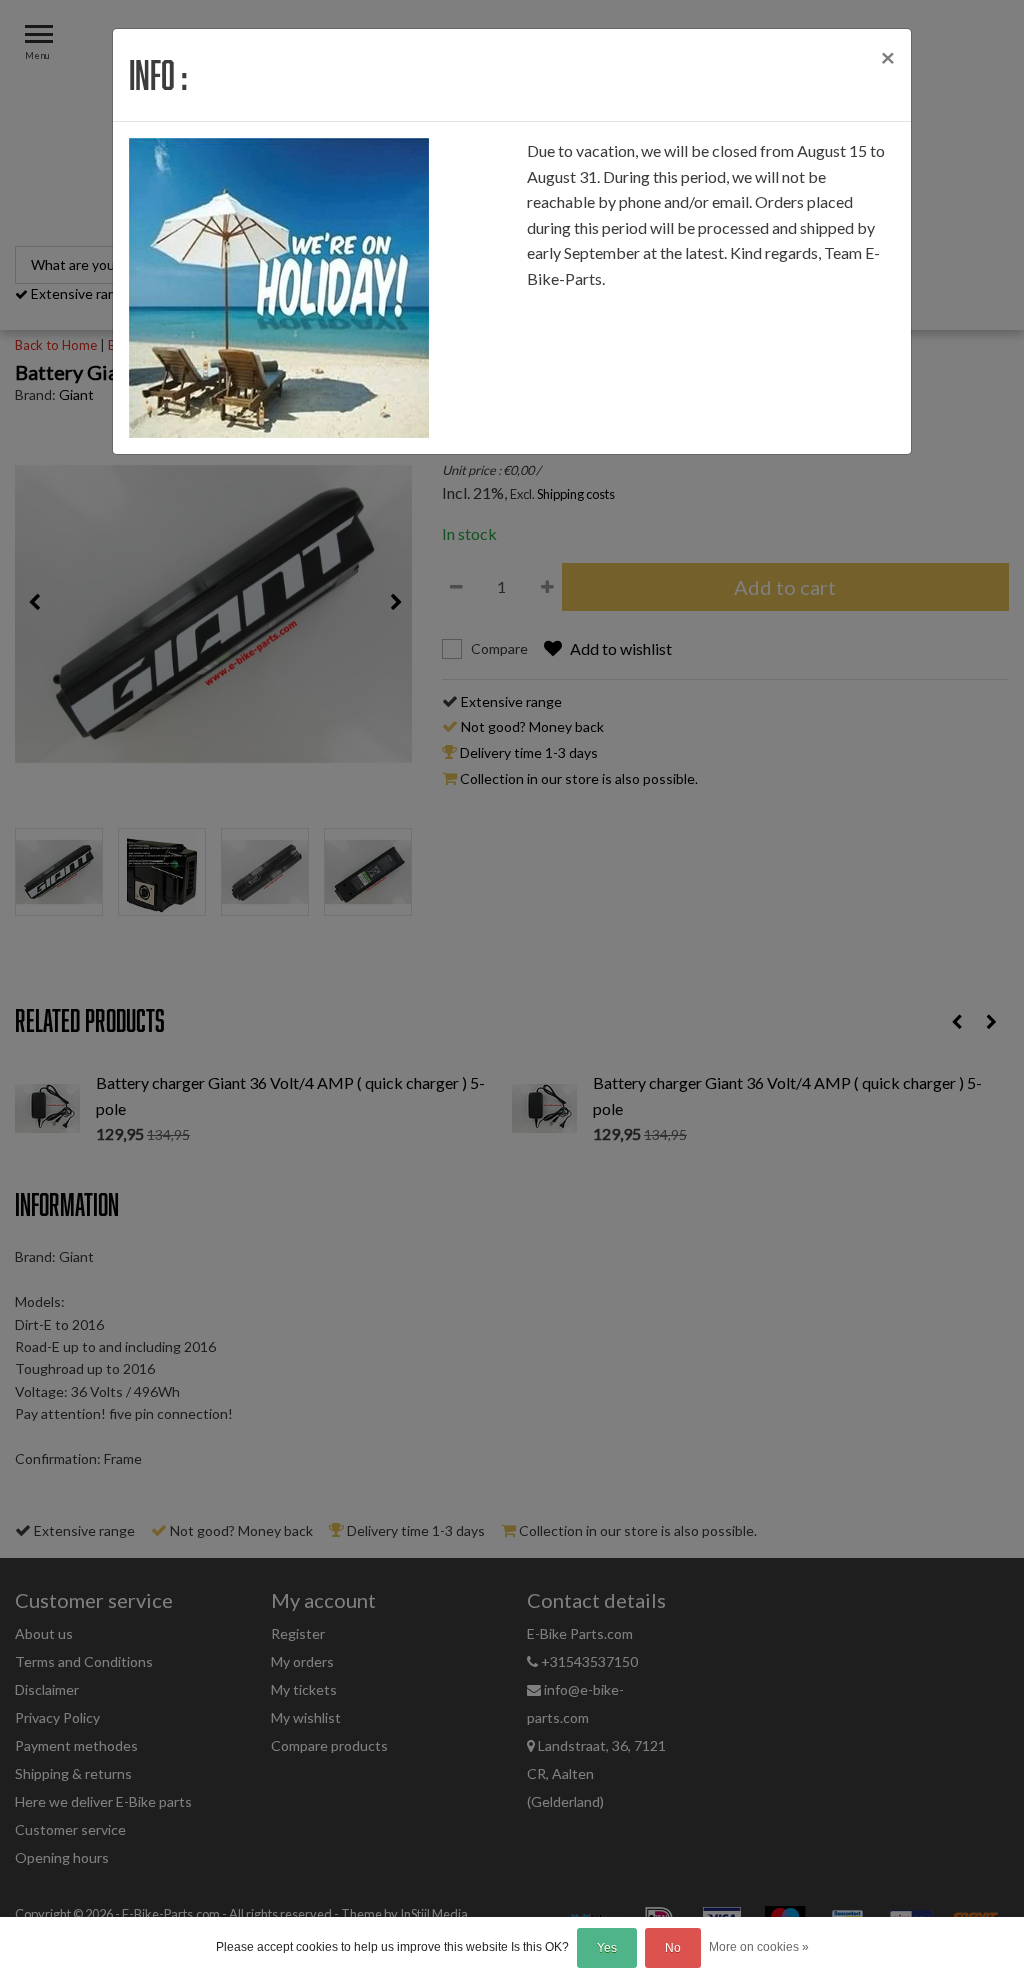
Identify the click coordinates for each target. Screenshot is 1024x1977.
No (673, 1948)
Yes (607, 1948)
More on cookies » (759, 1947)
